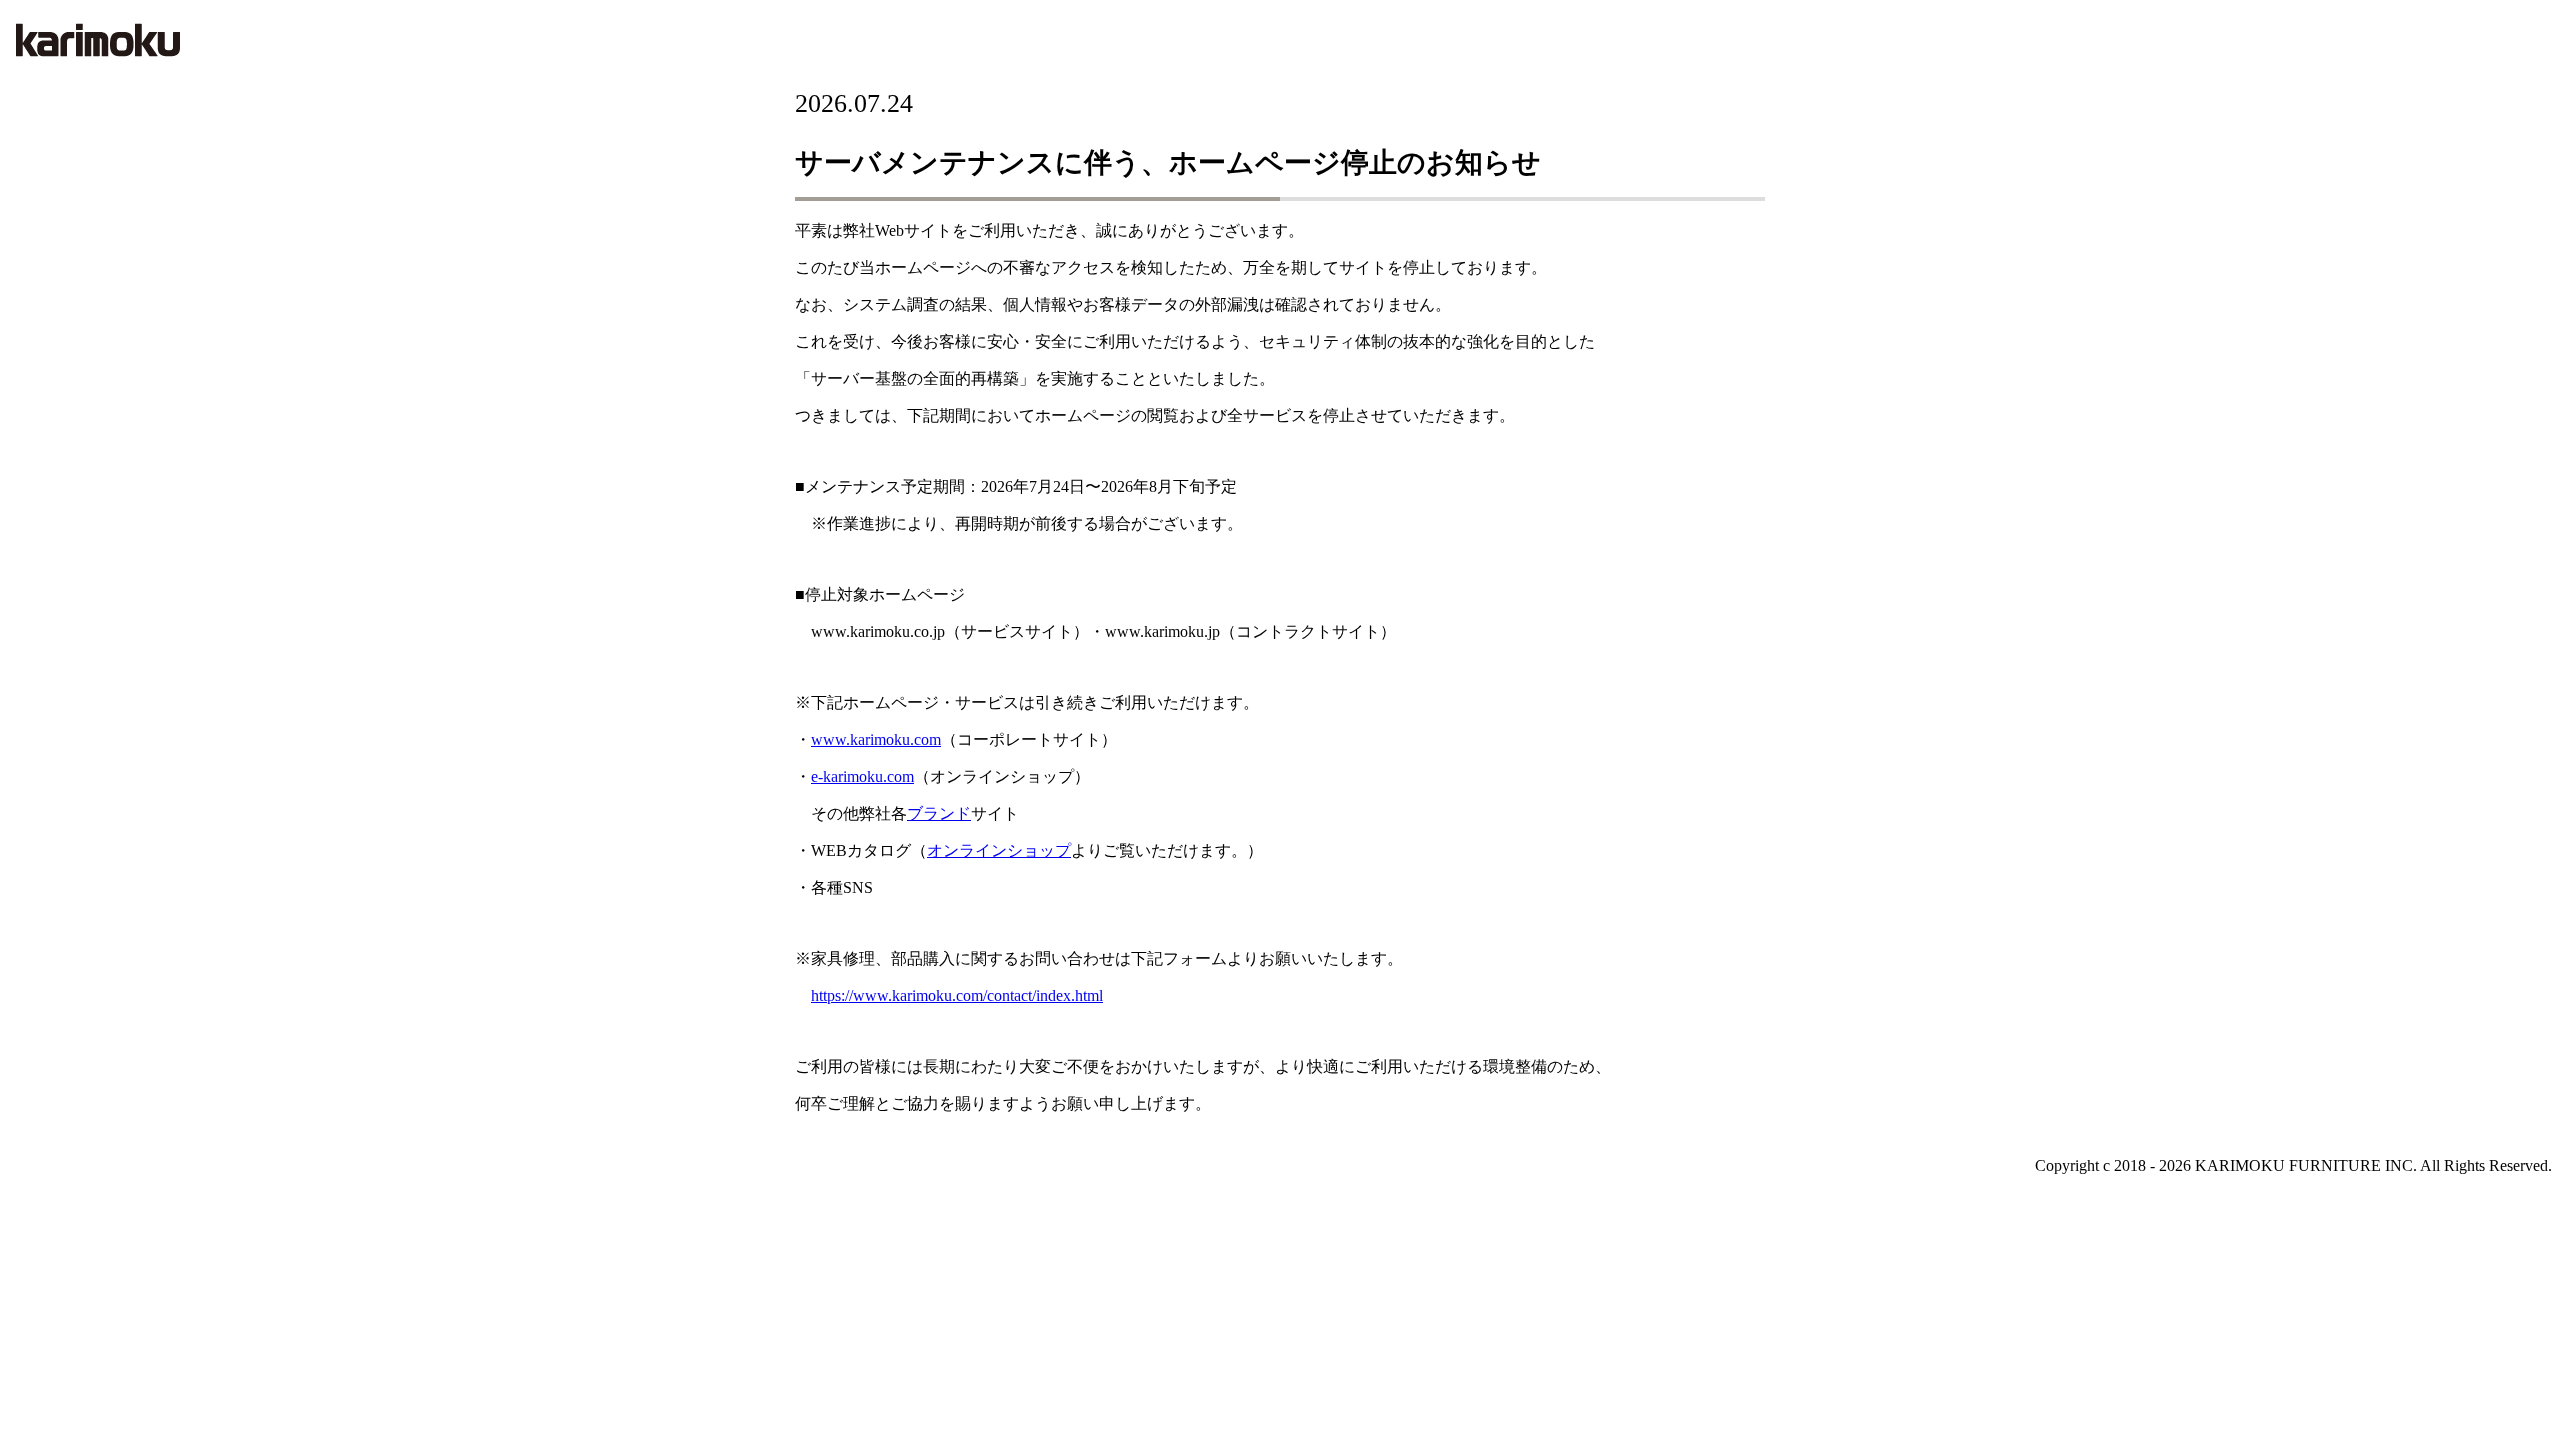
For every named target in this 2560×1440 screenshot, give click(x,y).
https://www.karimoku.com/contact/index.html (957, 995)
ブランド (939, 813)
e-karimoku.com (862, 776)
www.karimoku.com (876, 739)
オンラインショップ (999, 850)
